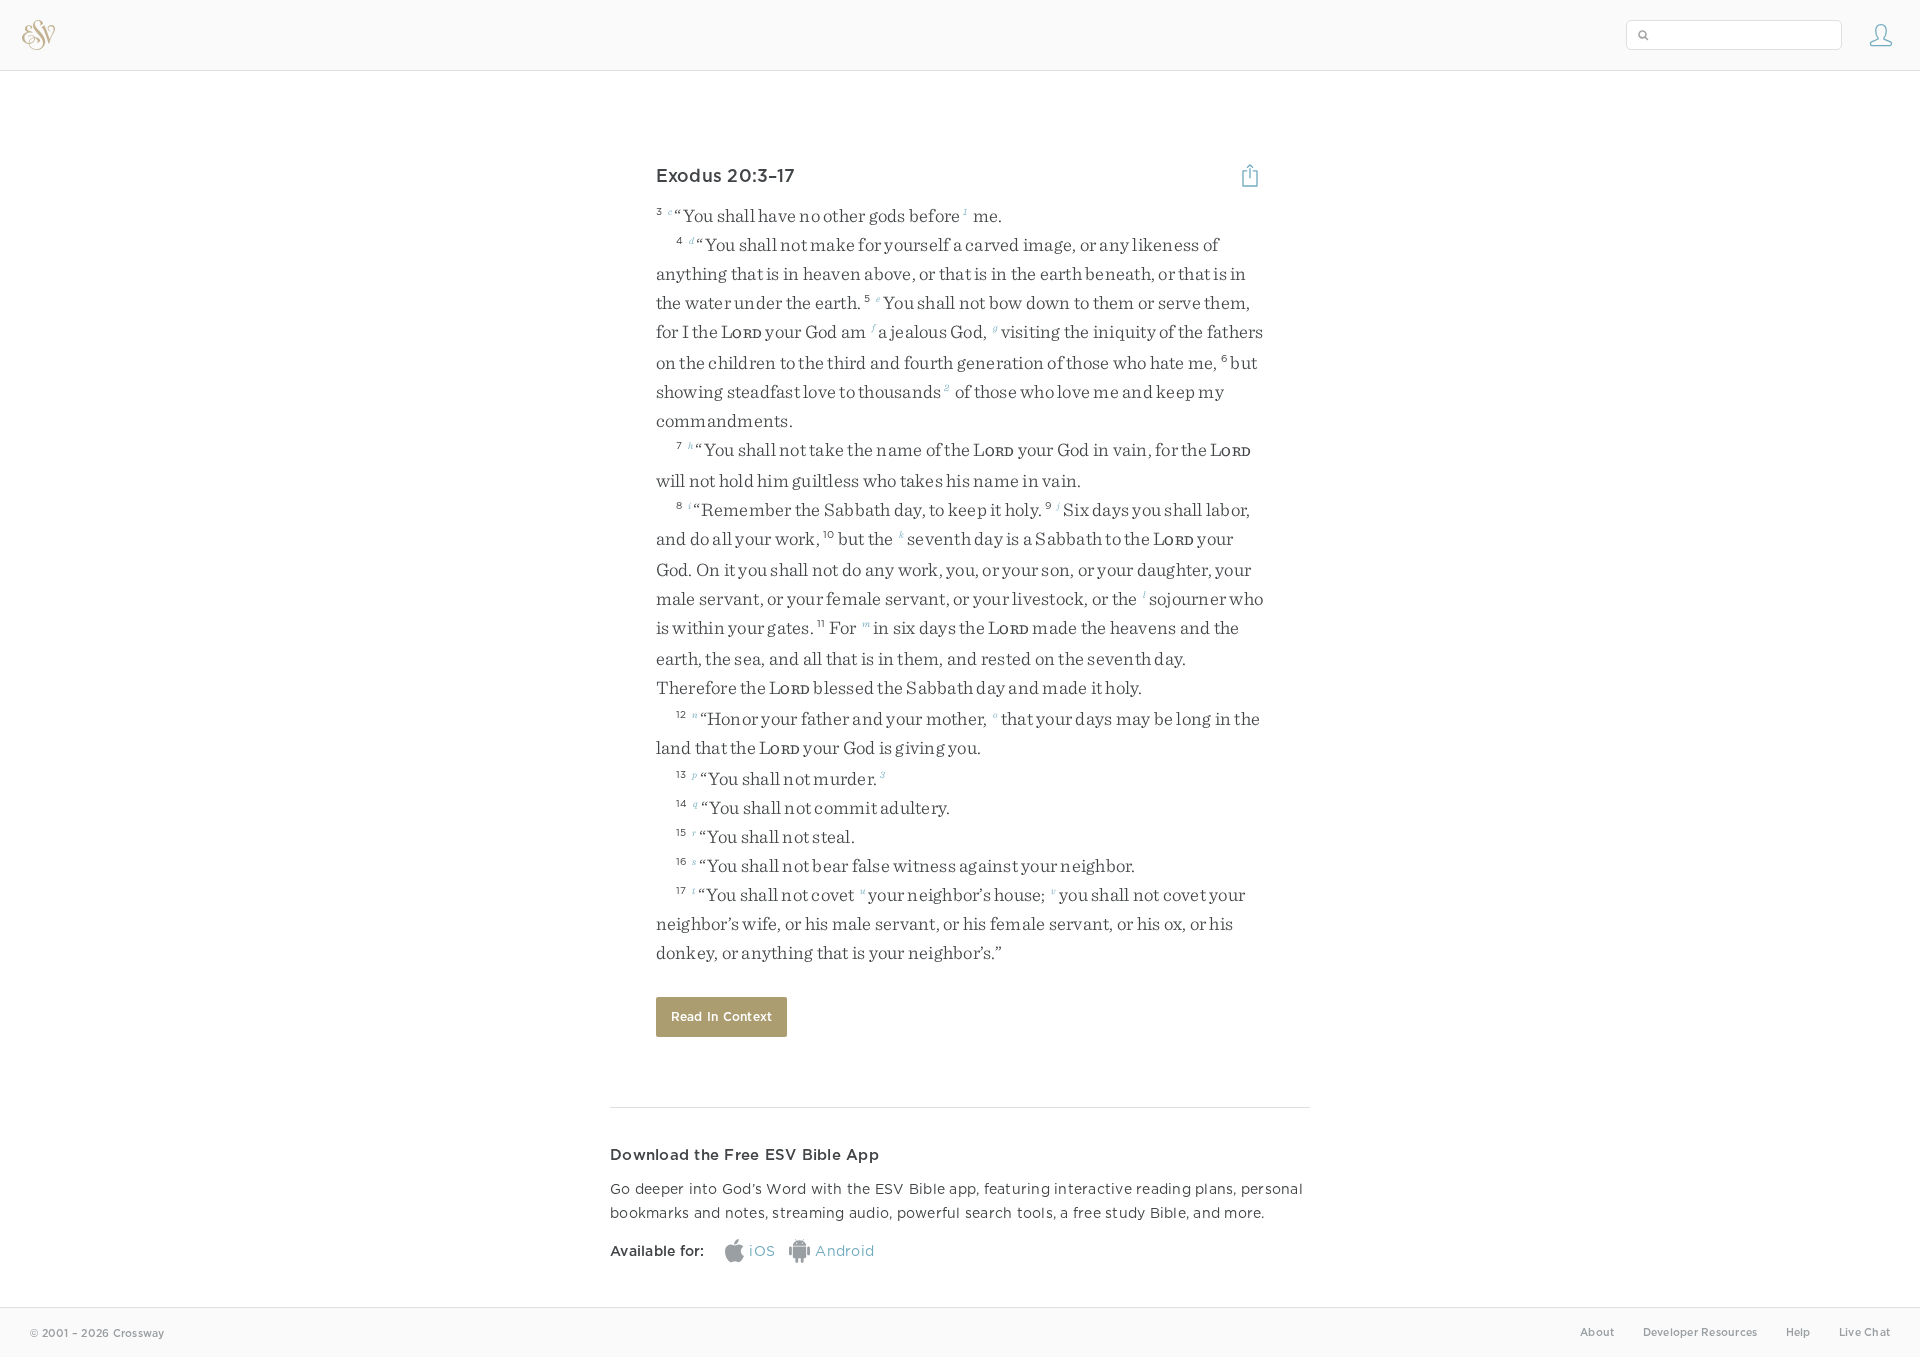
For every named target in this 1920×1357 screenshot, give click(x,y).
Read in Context (722, 1016)
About (1597, 1332)
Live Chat (1864, 1332)
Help (1798, 1332)
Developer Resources (1700, 1332)
